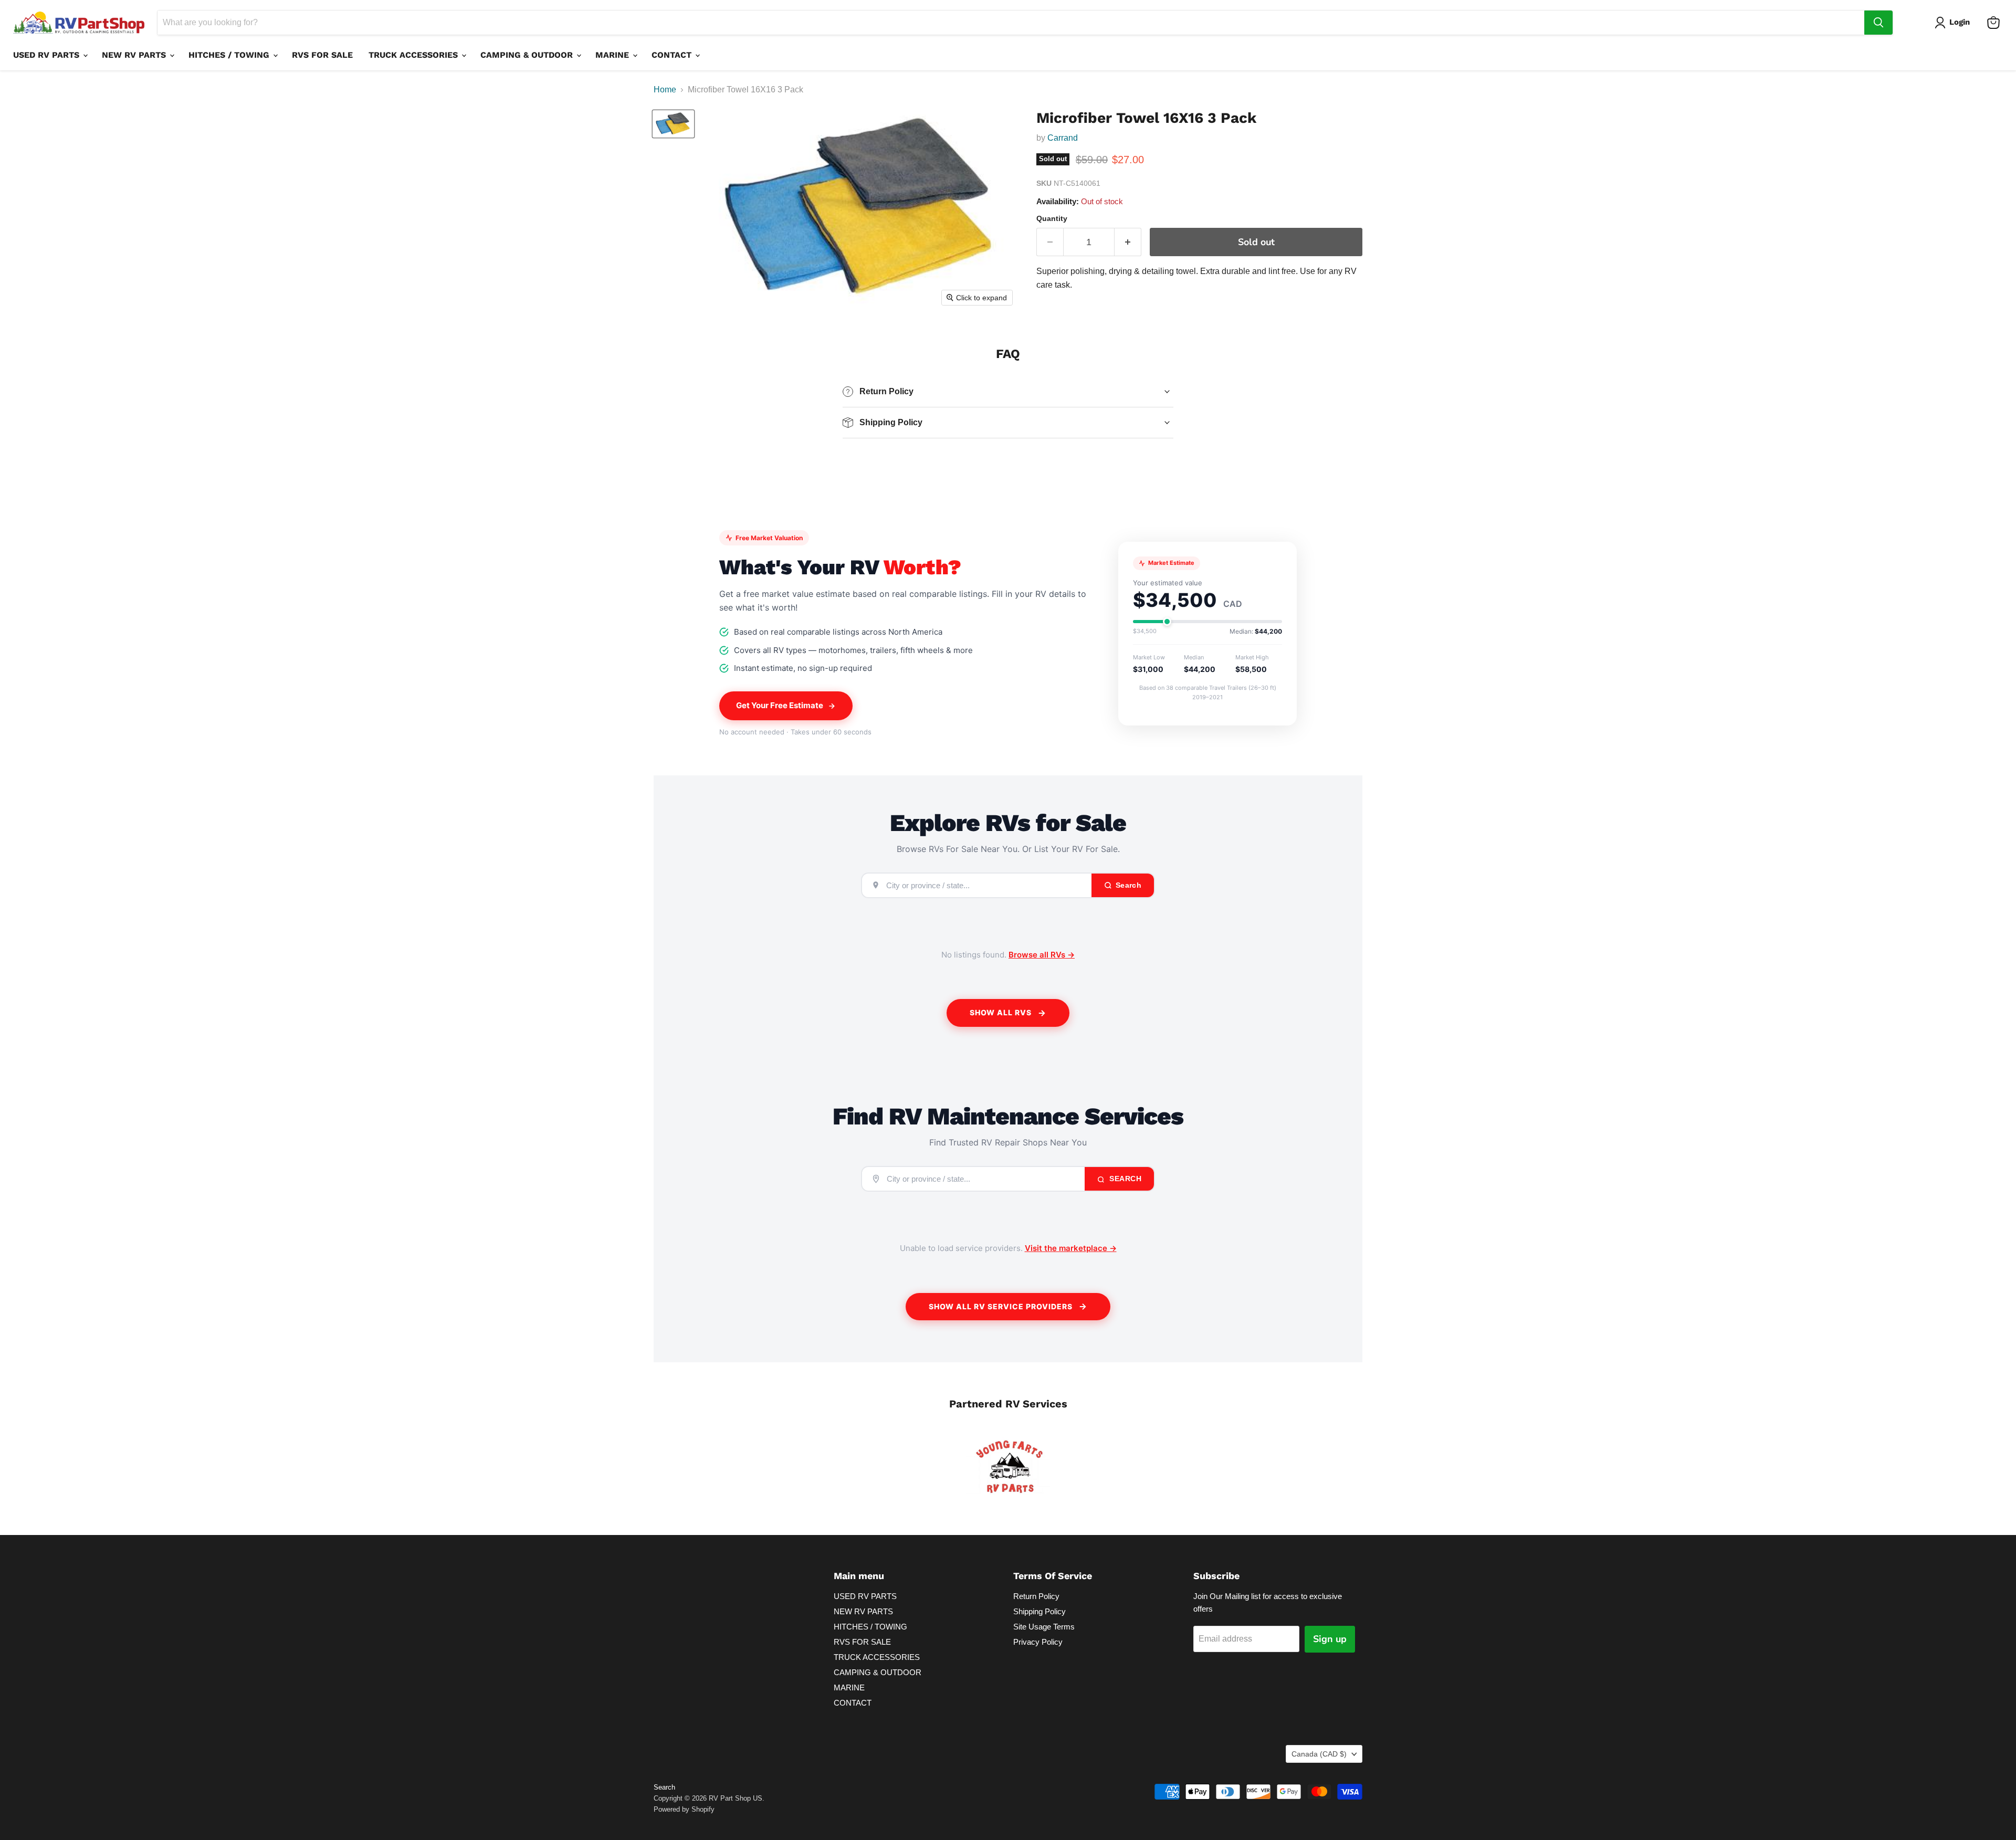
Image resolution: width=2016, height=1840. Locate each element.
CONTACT (673, 55)
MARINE (613, 55)
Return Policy (1036, 1596)
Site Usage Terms (1044, 1627)
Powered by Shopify (684, 1809)
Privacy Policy (1038, 1642)
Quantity (1052, 218)
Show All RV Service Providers (1001, 1306)
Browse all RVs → (1042, 955)
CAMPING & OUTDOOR (528, 55)
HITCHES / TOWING (230, 55)
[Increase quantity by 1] (1128, 242)
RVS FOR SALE (322, 55)
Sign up (1330, 1639)
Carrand (1063, 138)
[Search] (1878, 23)
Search (1125, 1179)
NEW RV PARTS (135, 55)
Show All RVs (1001, 1012)
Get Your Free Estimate (780, 705)
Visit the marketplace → (1071, 1248)
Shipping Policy (1039, 1611)
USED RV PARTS (48, 55)
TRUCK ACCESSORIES (414, 55)
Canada (1319, 1754)
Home (665, 90)
